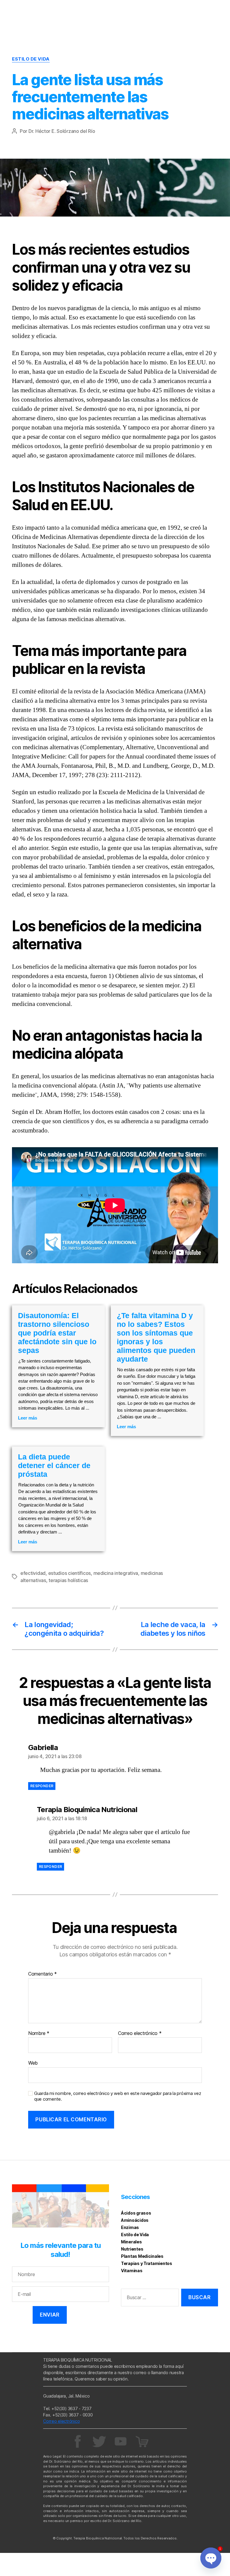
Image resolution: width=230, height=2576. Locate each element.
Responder (42, 1786)
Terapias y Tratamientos (147, 2263)
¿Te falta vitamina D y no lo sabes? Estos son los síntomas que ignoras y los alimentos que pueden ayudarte (156, 1337)
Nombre (39, 2033)
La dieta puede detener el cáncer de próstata (54, 1465)
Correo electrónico (140, 2033)
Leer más (28, 1418)
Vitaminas (132, 2271)
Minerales (131, 2242)
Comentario (43, 1974)
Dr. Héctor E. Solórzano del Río (62, 131)
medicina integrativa (116, 1573)
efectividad (33, 1573)
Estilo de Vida (31, 59)
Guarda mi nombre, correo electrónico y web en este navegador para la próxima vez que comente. (118, 2096)
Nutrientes (132, 2249)
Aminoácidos (135, 2220)
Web (33, 2063)
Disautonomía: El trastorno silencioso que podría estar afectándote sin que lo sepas (57, 1333)
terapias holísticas (68, 1580)
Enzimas (130, 2227)
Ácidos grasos (136, 2213)
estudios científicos (70, 1573)
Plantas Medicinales (142, 2256)
